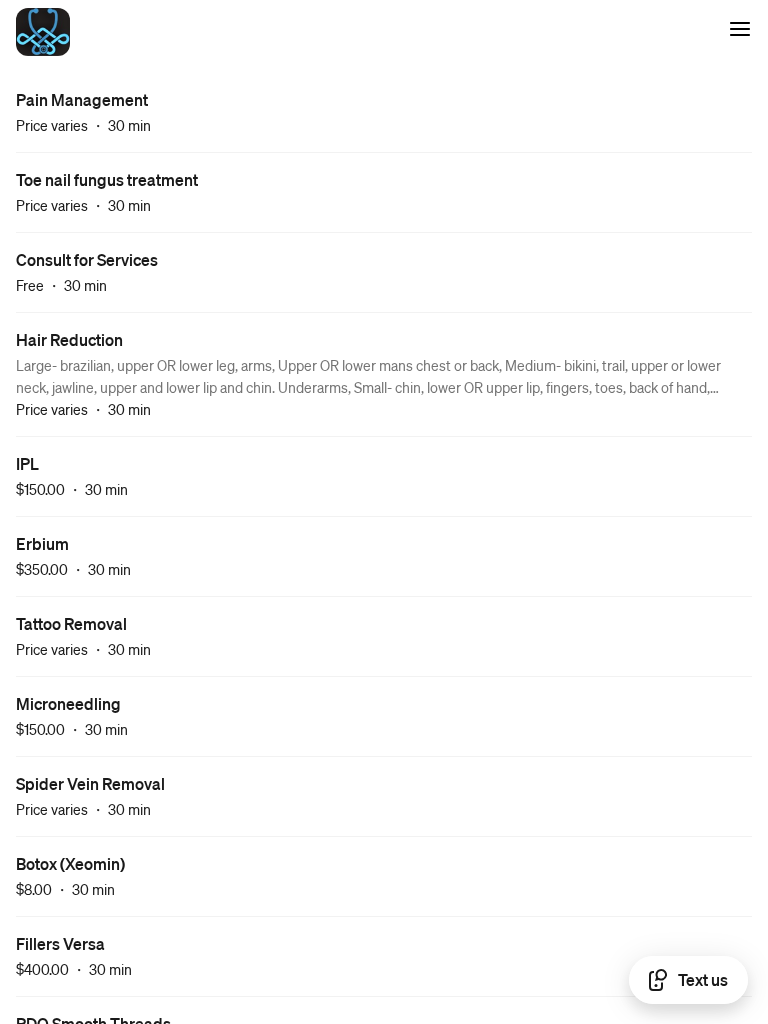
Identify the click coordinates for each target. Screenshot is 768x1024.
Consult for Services (87, 259)
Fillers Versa (60, 943)
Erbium (42, 543)
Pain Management (82, 99)
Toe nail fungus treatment (107, 179)
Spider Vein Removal (90, 783)
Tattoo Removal (71, 623)
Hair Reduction (69, 339)
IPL (27, 463)
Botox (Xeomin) (70, 863)
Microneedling (68, 703)
